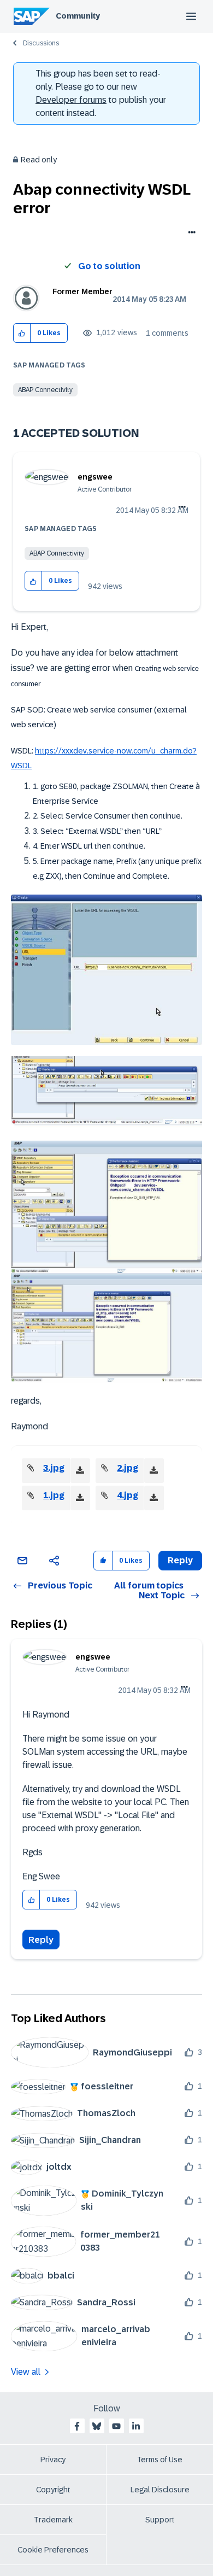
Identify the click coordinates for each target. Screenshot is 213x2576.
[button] (22, 333)
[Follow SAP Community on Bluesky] (97, 2426)
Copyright (53, 2490)
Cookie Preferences (53, 2550)
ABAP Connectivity (45, 390)
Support (160, 2520)
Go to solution (109, 266)
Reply (41, 1940)
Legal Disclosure (160, 2490)
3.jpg (54, 1468)
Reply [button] (180, 1560)
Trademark (53, 2520)
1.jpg (54, 1495)
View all (26, 2372)
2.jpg (128, 1468)
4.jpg (128, 1495)
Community (78, 16)
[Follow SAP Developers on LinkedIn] (136, 2426)
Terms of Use (160, 2460)
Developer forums (71, 100)
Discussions (41, 43)
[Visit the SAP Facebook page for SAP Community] (77, 2426)
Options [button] (190, 233)
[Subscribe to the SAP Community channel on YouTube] (116, 2426)
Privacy (53, 2460)
